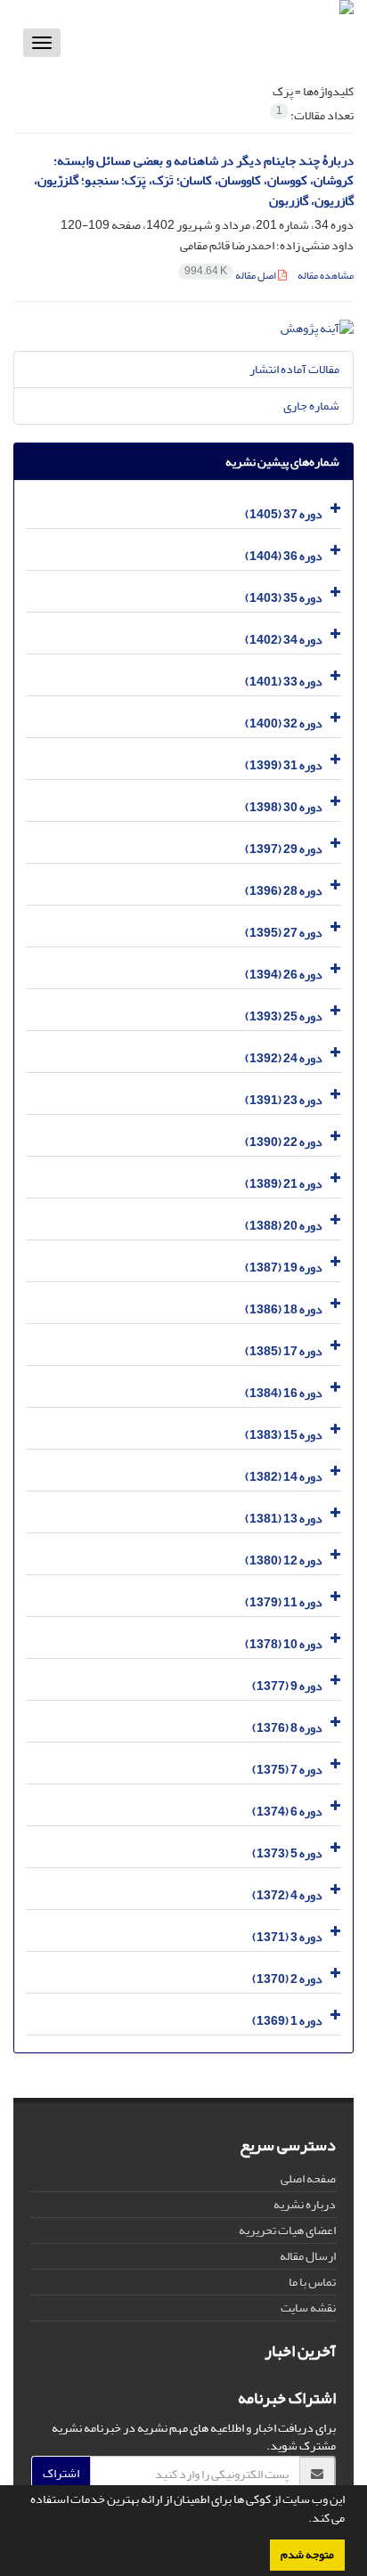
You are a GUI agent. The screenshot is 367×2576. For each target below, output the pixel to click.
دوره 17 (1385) (284, 1351)
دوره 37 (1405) (284, 514)
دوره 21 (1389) (284, 1184)
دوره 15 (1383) (284, 1435)
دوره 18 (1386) (284, 1309)
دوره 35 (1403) (284, 598)
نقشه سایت (308, 2308)
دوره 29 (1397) (284, 849)
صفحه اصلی (308, 2178)
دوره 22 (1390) (284, 1142)
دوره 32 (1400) (284, 723)
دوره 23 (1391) (284, 1100)
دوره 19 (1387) (284, 1268)
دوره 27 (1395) (284, 933)
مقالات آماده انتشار (294, 369)
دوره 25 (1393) (284, 1016)
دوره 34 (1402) (284, 640)
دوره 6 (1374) (287, 1812)
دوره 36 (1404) (284, 556)
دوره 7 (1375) (287, 1770)
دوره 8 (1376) (287, 1728)
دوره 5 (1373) (287, 1853)
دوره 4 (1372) (287, 1895)
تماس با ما (312, 2282)
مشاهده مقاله (326, 276)
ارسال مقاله (308, 2256)
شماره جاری (311, 406)
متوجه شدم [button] (307, 2555)
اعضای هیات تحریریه (287, 2230)
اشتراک (61, 2473)
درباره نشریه (305, 2204)
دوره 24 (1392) (284, 1058)
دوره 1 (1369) (287, 2021)
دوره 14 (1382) (284, 1477)
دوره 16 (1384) (284, 1393)
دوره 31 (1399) (284, 765)
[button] (304, 2520)
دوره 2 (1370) (287, 1979)
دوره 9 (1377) (287, 1686)
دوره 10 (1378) (284, 1644)
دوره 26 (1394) (284, 975)
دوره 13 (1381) (284, 1519)
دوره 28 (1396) (284, 891)
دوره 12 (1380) (284, 1560)
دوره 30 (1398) (284, 807)
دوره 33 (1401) (284, 682)
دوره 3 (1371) (287, 1937)
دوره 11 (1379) (284, 1602)
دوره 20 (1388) (284, 1226)
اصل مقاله (231, 276)
